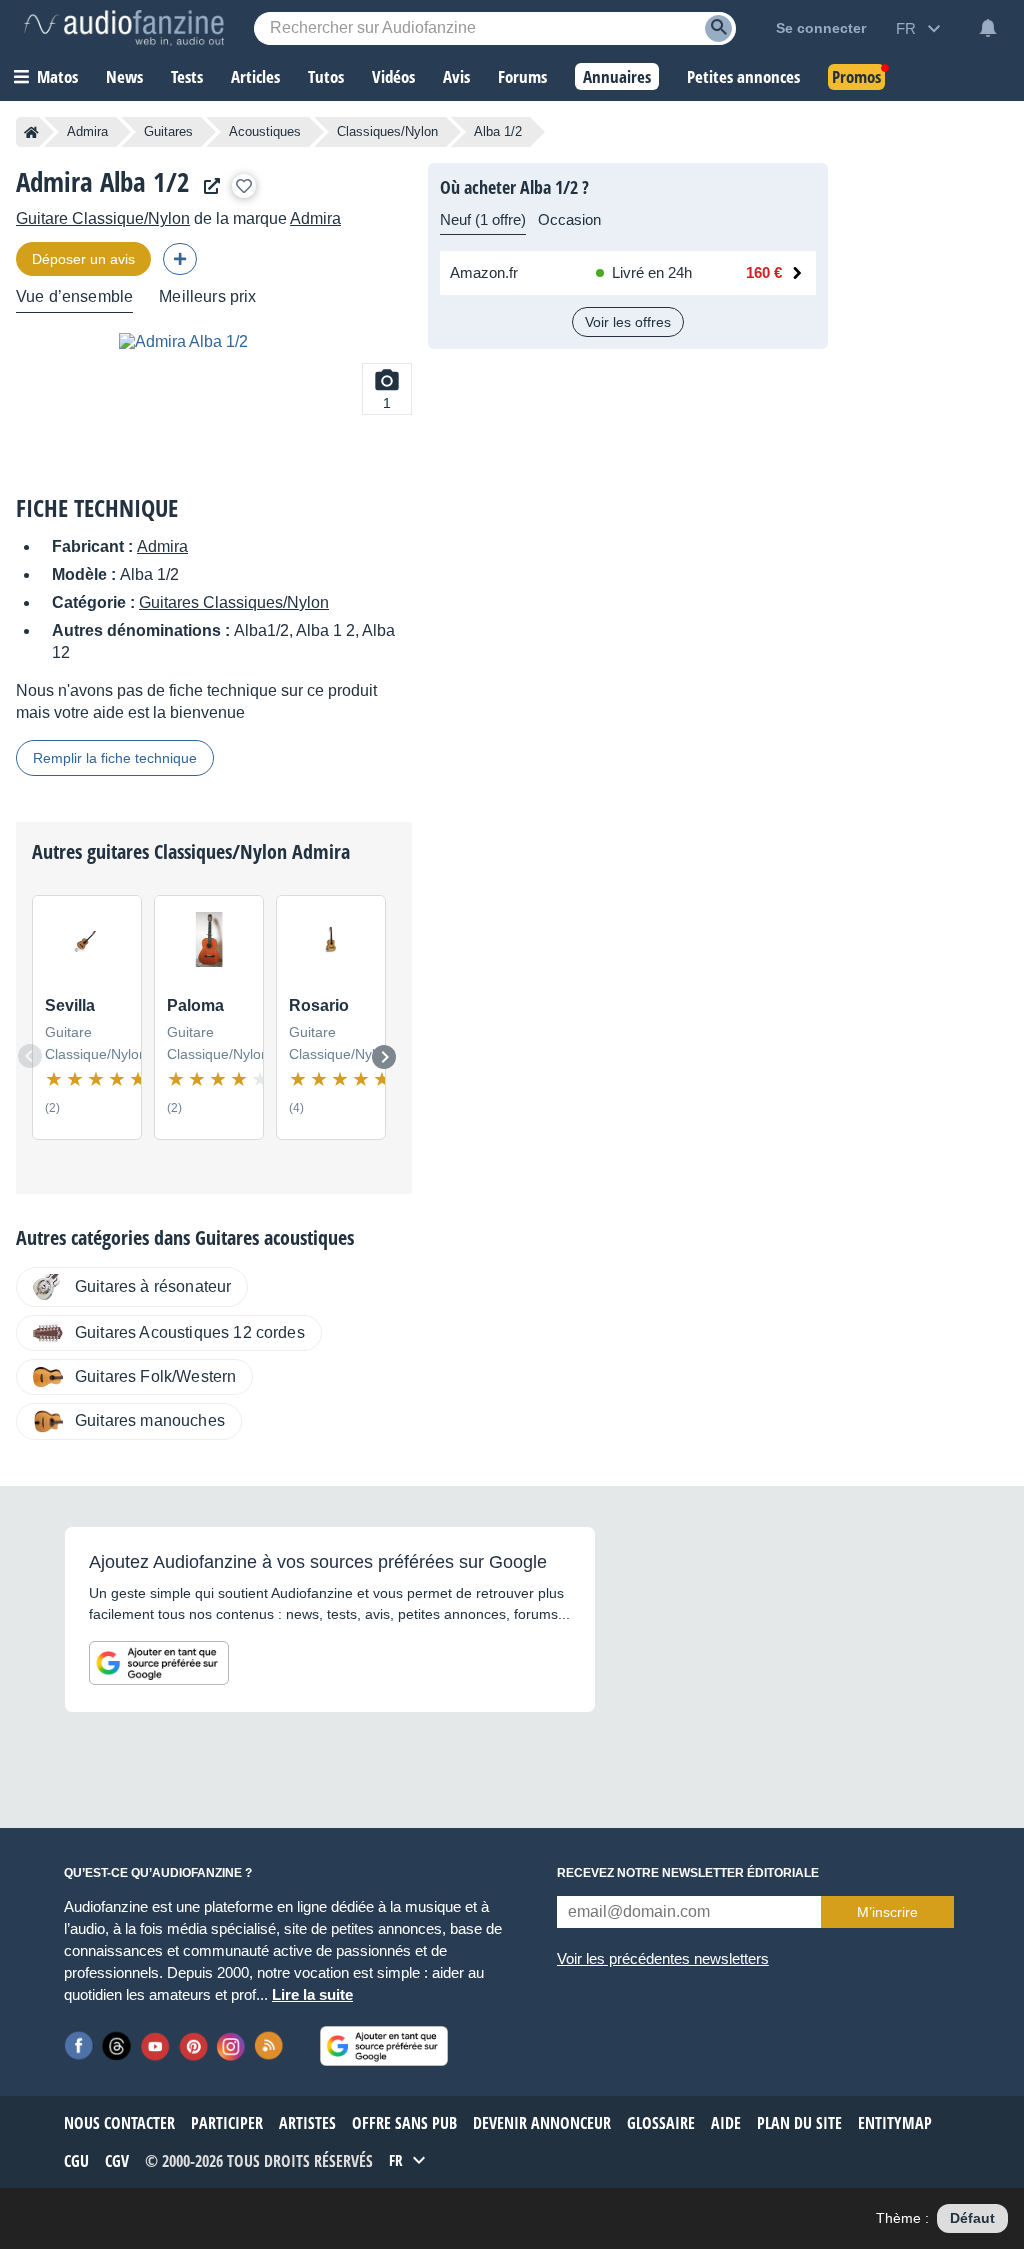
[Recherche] (718, 28)
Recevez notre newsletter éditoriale (688, 1873)
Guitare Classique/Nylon (103, 218)
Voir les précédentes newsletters (663, 1958)
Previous (30, 1056)
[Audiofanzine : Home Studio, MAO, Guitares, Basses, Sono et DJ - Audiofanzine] (124, 28)
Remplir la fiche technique (115, 758)
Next (384, 1057)
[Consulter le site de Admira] (207, 186)
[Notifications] (988, 28)
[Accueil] (31, 132)
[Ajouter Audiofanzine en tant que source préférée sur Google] (159, 1663)
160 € (764, 272)
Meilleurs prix (207, 296)
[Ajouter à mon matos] (244, 186)
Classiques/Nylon (387, 131)
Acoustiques (265, 131)
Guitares (168, 131)
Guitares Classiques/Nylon (234, 602)
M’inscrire (887, 1912)
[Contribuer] (180, 259)
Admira (87, 131)
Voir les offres (628, 322)
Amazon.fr (484, 272)
